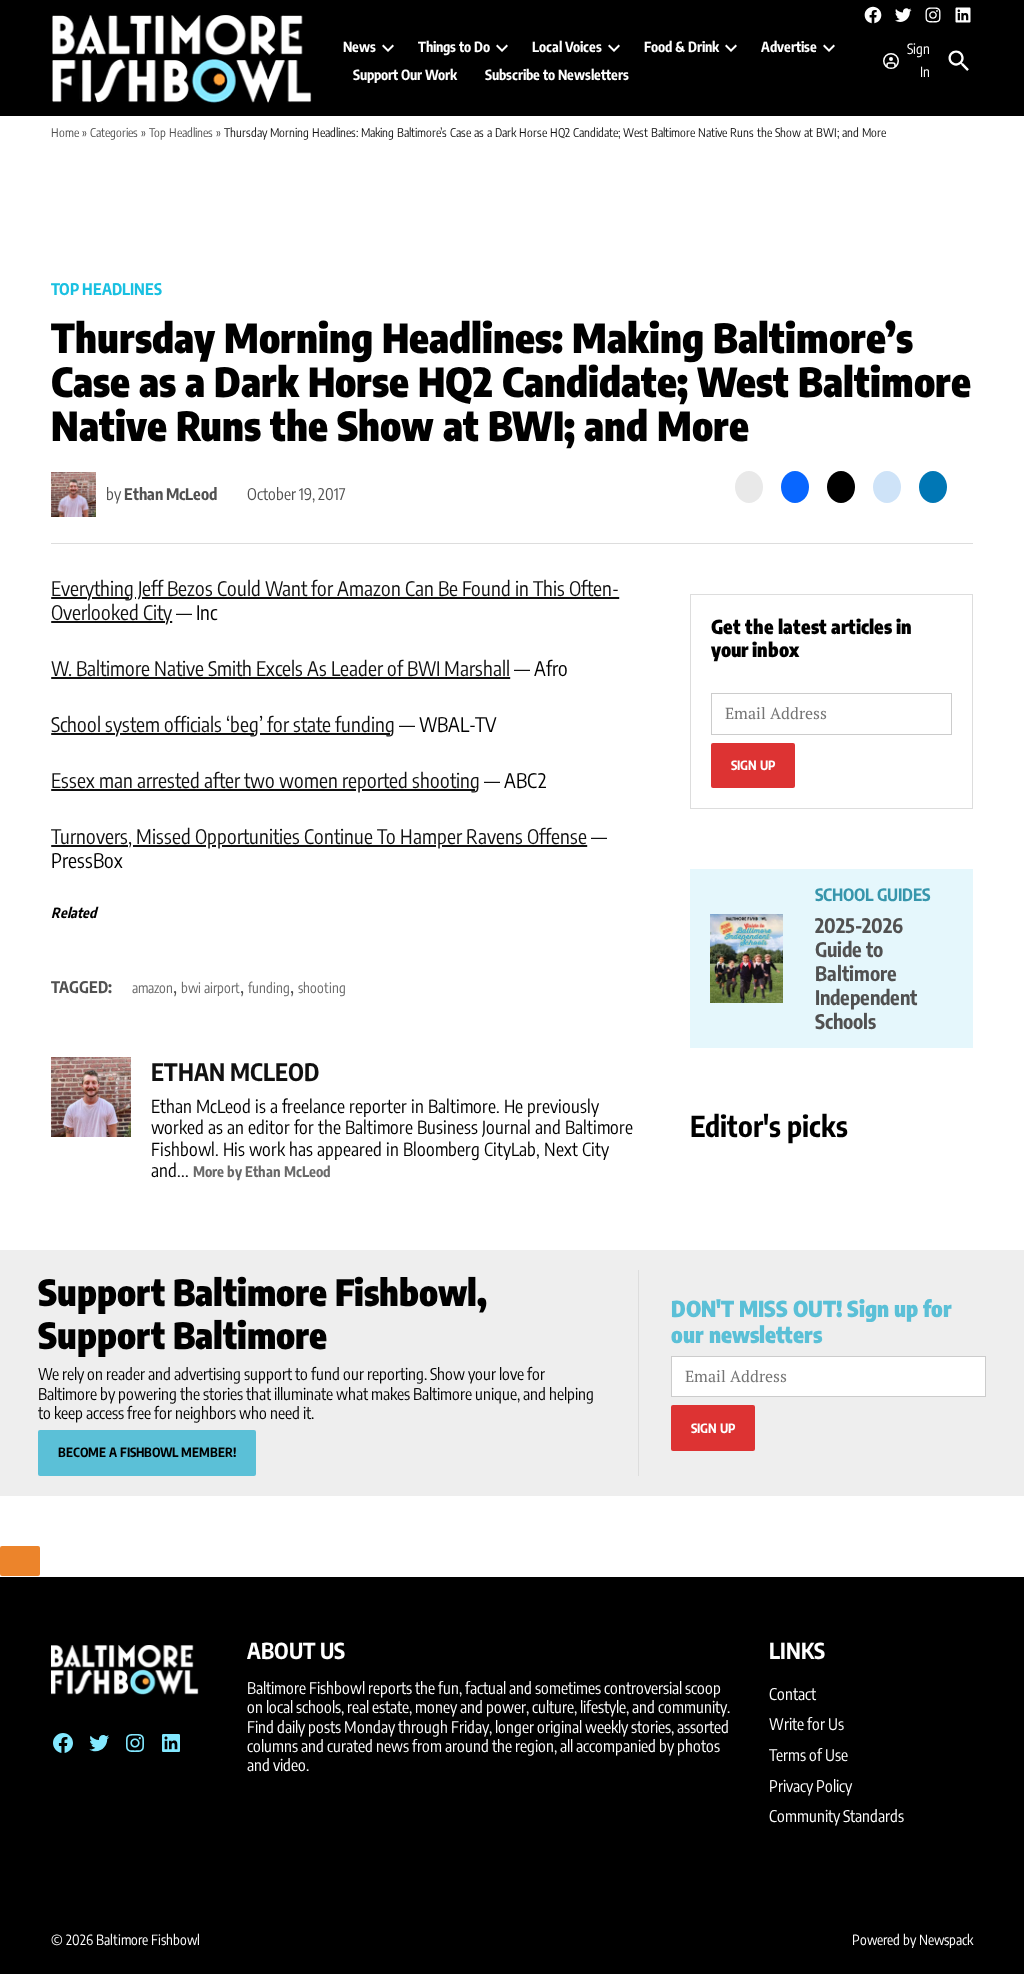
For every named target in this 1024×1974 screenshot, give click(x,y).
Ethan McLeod (170, 494)
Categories (114, 132)
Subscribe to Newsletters (557, 74)
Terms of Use (808, 1755)
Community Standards (836, 1816)
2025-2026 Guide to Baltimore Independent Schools (866, 972)
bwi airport (210, 988)
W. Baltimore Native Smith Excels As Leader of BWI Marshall (280, 667)
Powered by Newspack (912, 1940)
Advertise (789, 46)
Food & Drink (681, 46)
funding (269, 988)
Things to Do (454, 46)
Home (65, 132)
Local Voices (567, 46)
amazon (152, 988)
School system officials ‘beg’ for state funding (223, 723)
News (359, 46)
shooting (322, 988)
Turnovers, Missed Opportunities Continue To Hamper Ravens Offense (319, 835)
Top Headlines (181, 132)
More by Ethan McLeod (262, 1171)
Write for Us (806, 1724)
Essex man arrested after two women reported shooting (265, 779)
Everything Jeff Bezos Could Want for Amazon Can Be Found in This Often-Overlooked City (335, 599)
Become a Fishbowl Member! (147, 1452)
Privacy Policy (810, 1786)
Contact (792, 1694)
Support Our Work (405, 74)
